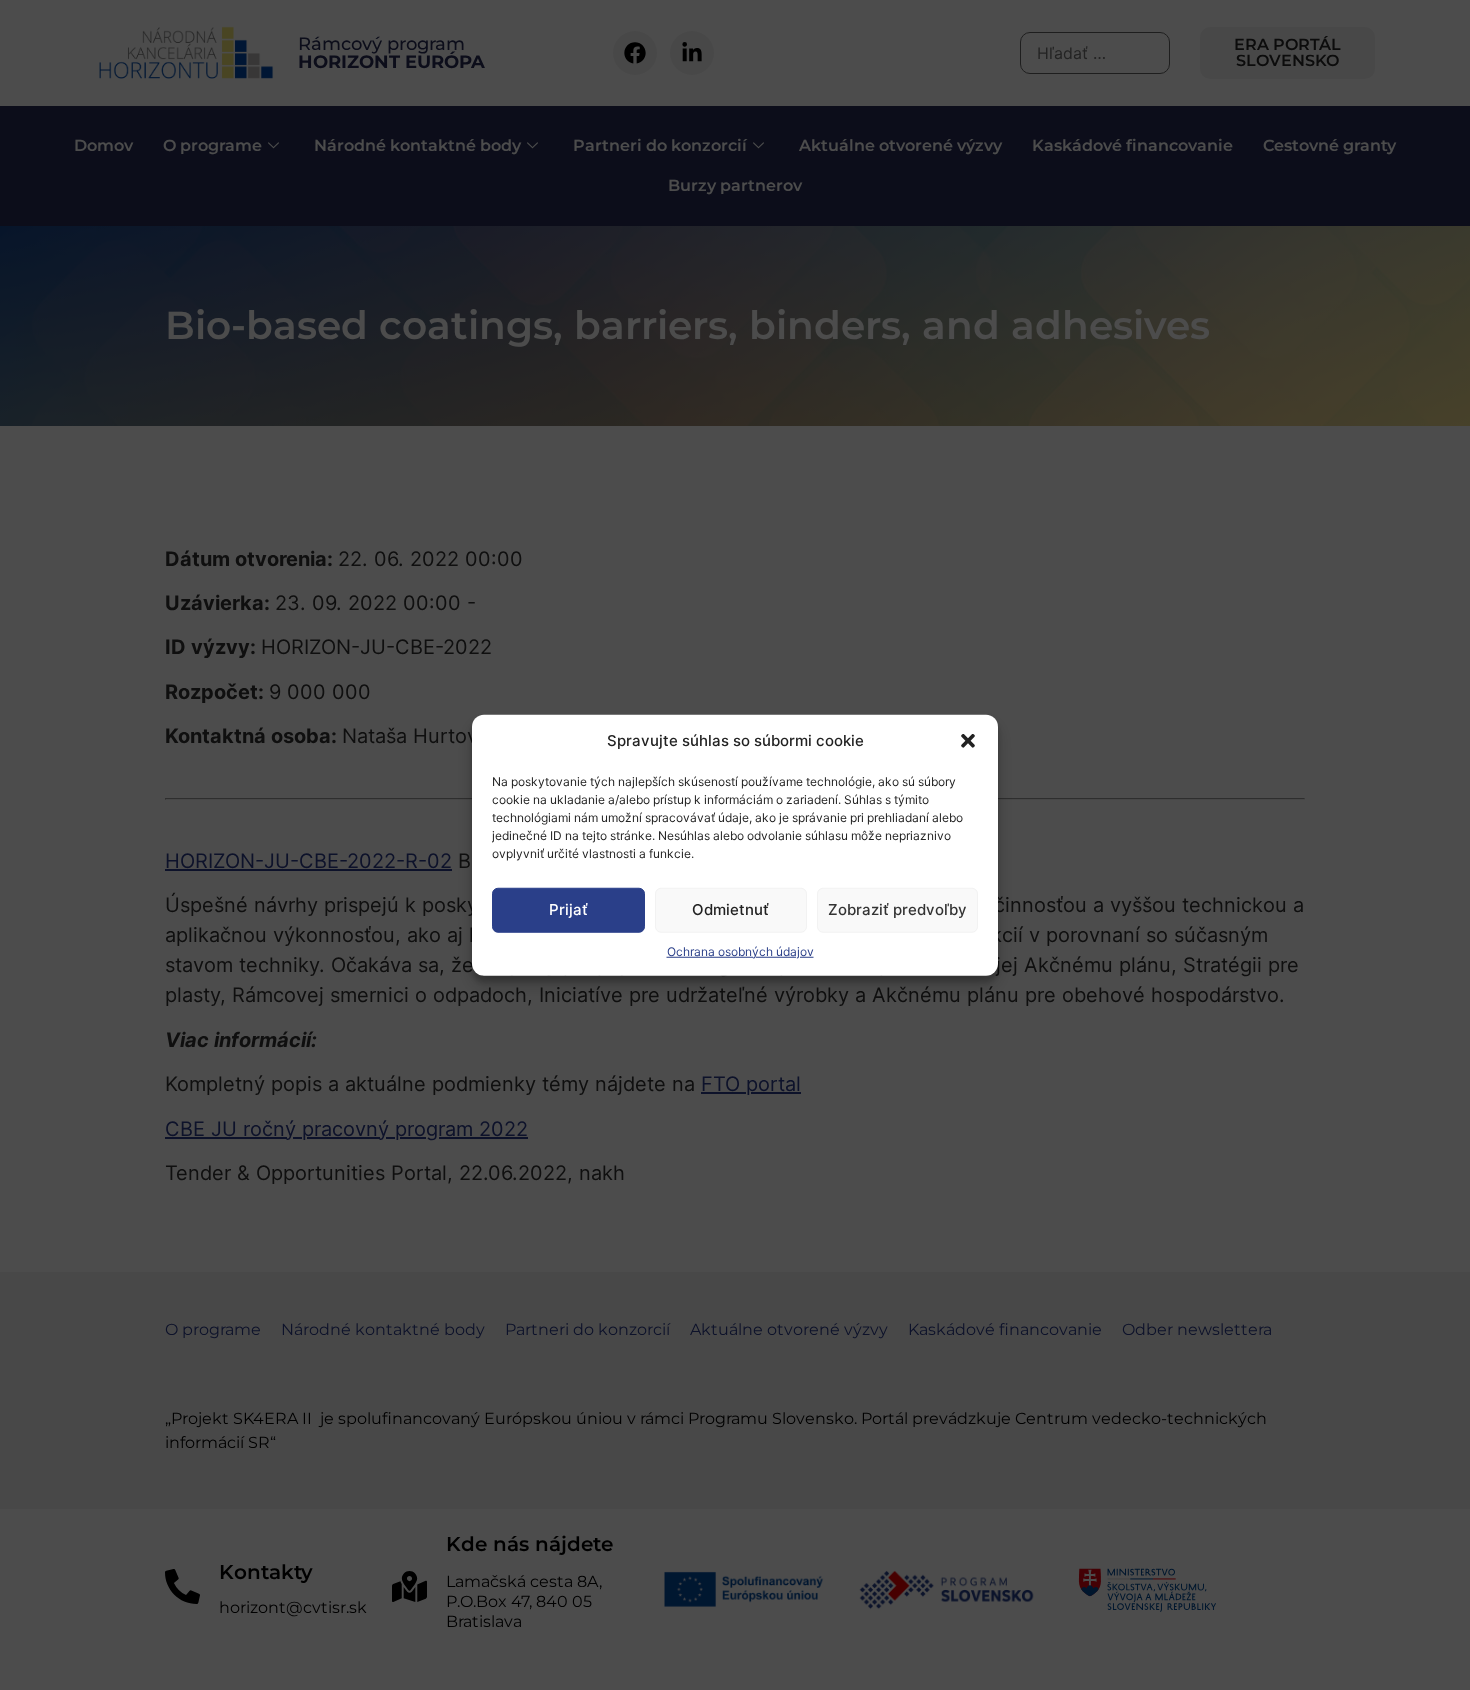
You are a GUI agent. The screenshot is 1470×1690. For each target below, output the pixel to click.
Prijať (568, 909)
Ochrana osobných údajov (740, 950)
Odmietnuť (730, 909)
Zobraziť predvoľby (897, 909)
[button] (968, 741)
